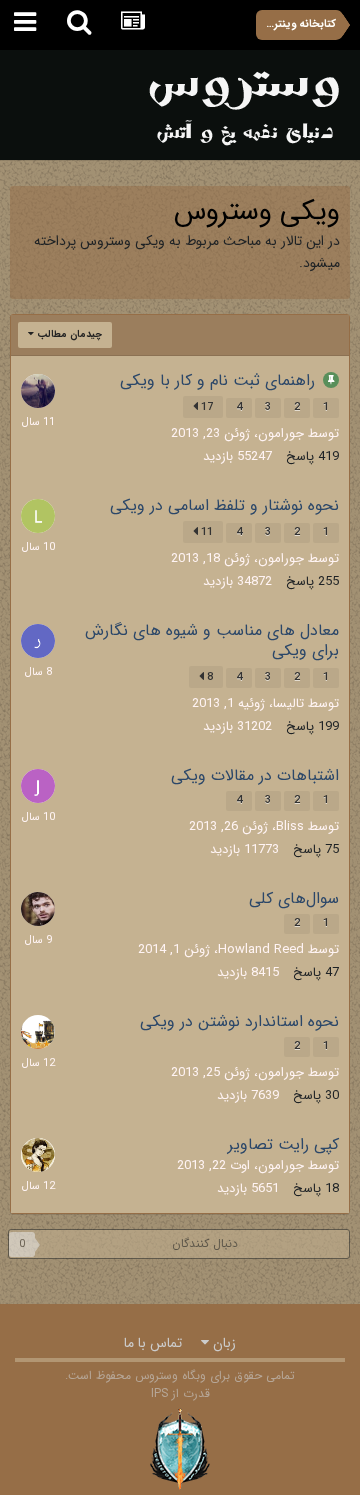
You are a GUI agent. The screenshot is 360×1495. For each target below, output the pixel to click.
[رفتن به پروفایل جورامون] (38, 391)
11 (205, 532)
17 (205, 407)
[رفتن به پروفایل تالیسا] (38, 1155)
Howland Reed (261, 949)
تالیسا (288, 703)
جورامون (281, 433)
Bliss (290, 826)
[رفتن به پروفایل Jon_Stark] (38, 786)
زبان (222, 1343)
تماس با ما (153, 1343)
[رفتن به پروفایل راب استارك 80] (38, 641)
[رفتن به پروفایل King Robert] (38, 1032)
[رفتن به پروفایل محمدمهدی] (38, 909)
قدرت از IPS (180, 1393)
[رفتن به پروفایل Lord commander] (38, 516)
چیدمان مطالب (68, 334)
